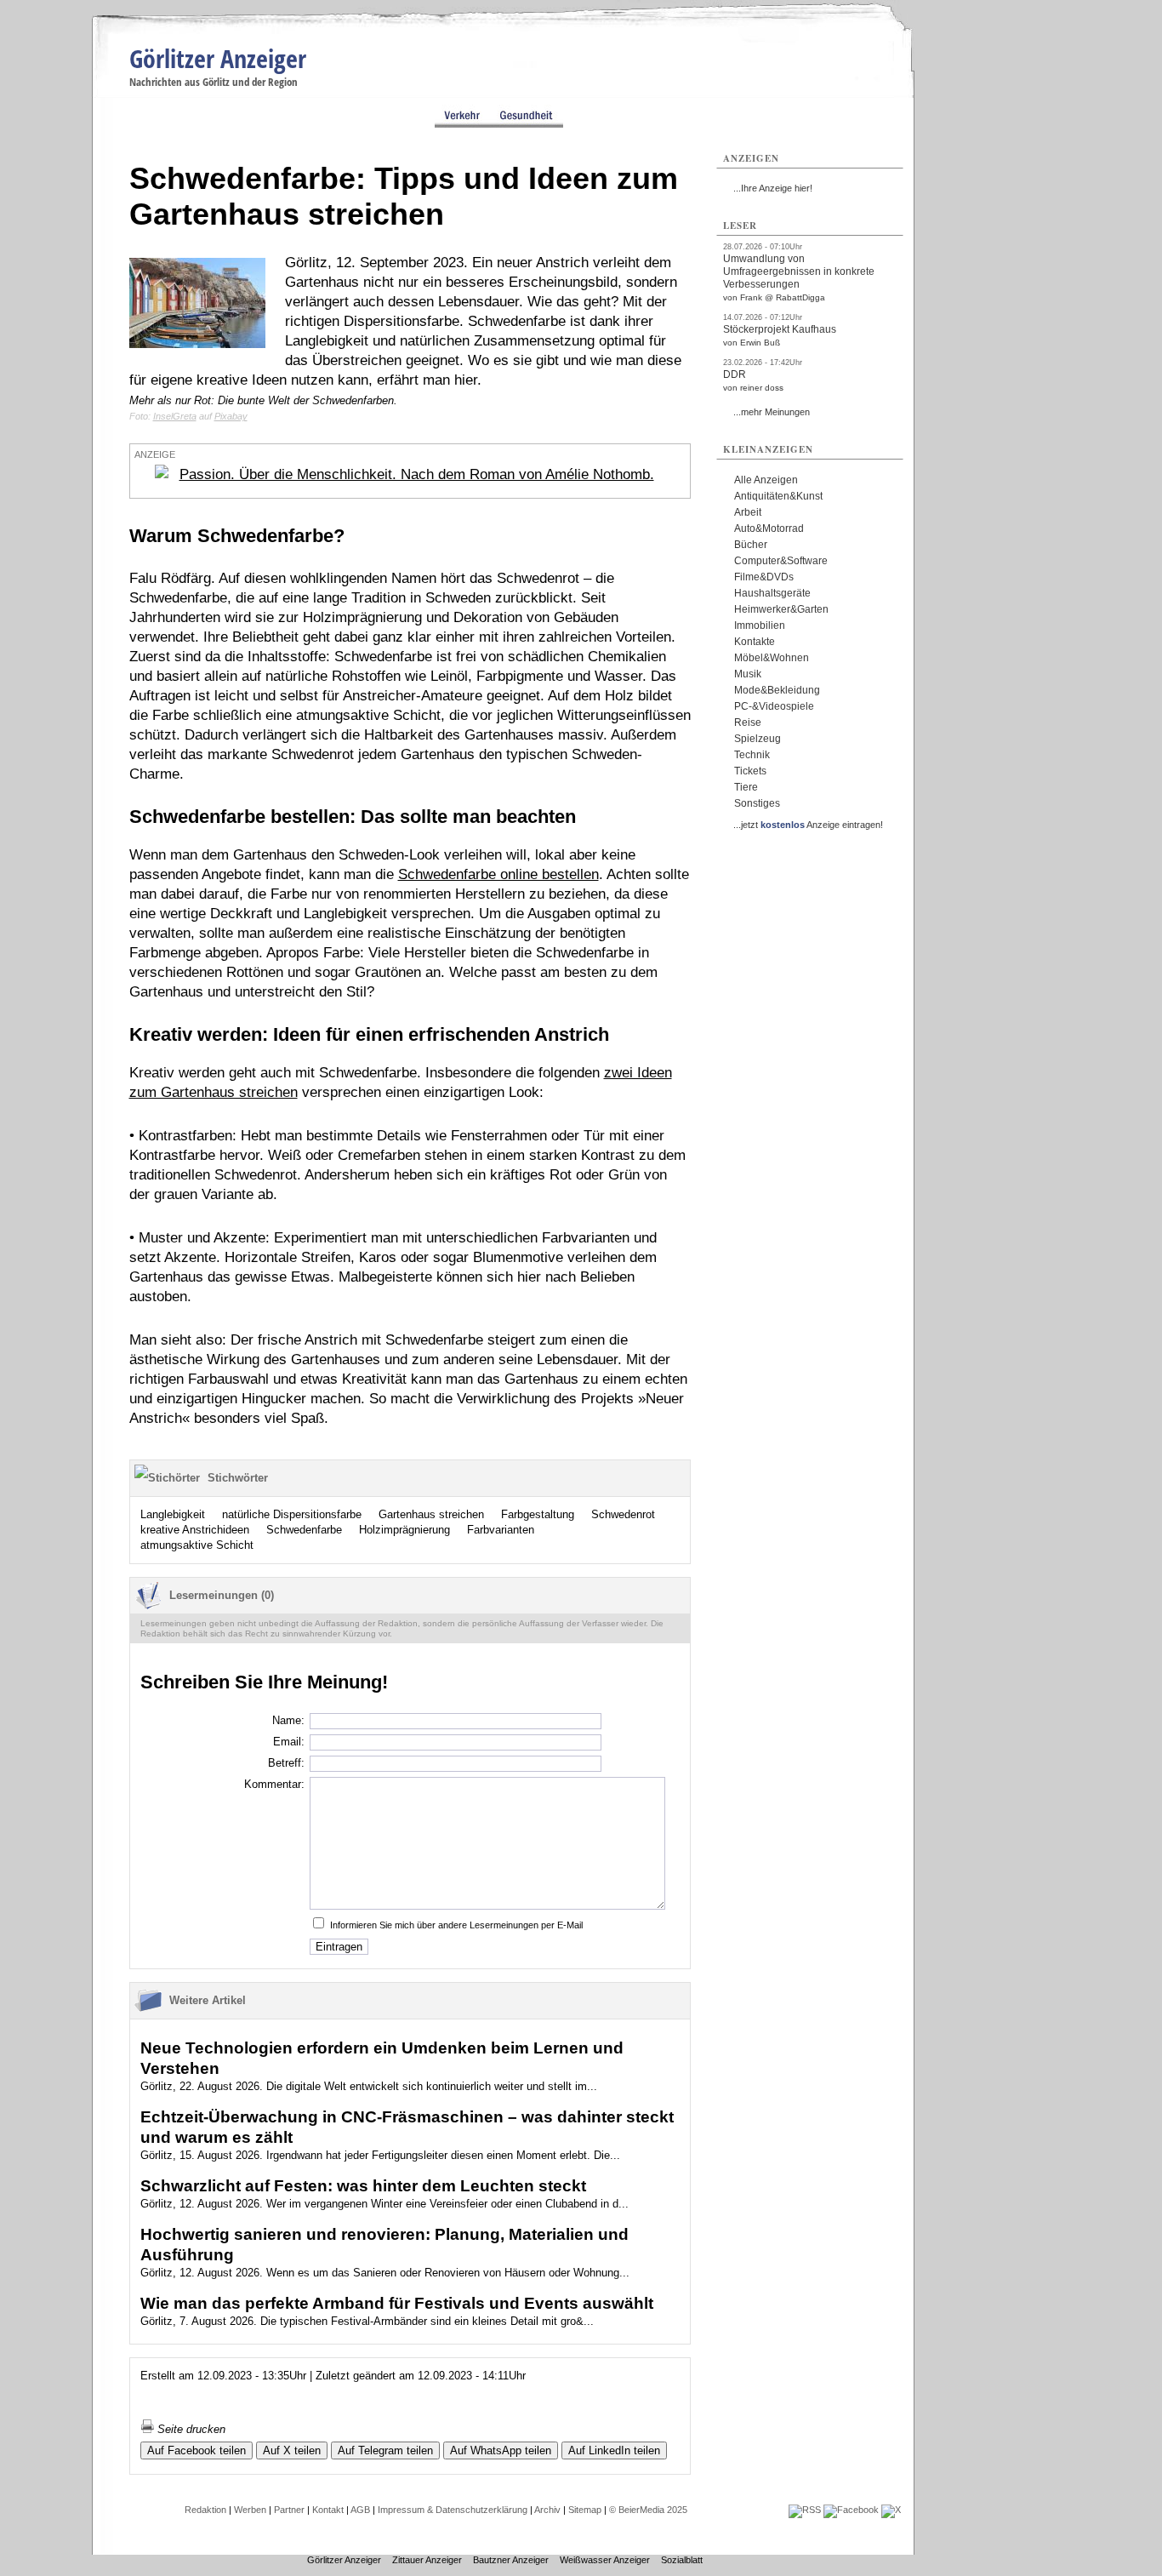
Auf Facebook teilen (197, 2450)
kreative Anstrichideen (195, 1530)
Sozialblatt (682, 2560)
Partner (289, 2510)
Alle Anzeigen (766, 480)
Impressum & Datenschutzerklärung (453, 2510)
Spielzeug (758, 739)
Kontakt (328, 2510)
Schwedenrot (623, 1514)
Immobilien (760, 625)
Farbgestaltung (538, 1514)
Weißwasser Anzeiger (605, 2560)
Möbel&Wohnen (772, 658)
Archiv (547, 2510)
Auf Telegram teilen (385, 2450)
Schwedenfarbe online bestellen (498, 874)
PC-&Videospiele (774, 706)
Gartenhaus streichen (431, 1514)
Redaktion (205, 2510)
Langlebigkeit (173, 1514)
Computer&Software (781, 561)
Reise (748, 723)
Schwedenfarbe (304, 1530)
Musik (748, 674)
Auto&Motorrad (769, 528)
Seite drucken (190, 2429)
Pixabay (231, 416)
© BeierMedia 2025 (648, 2510)
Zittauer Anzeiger (427, 2560)
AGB (360, 2510)
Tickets (750, 771)
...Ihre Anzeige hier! (773, 188)
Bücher (751, 545)
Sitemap (585, 2510)
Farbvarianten (501, 1530)
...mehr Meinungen (772, 412)
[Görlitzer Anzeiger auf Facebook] (851, 2510)
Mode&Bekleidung (777, 690)
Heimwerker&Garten (781, 609)
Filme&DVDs (764, 577)
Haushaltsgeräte (772, 593)
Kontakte (755, 642)
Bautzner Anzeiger (511, 2560)
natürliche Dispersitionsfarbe (292, 1514)
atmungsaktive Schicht (197, 1545)
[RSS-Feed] (805, 2510)
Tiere (746, 787)
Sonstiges (757, 803)
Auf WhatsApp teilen (501, 2450)
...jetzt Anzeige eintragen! (808, 825)
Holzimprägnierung (404, 1530)
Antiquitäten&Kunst (778, 496)
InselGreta (175, 416)
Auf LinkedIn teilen (614, 2450)
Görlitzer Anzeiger (218, 58)
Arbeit (748, 512)
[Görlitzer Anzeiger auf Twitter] (891, 2510)
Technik (752, 755)
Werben (250, 2510)
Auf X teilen (292, 2450)
